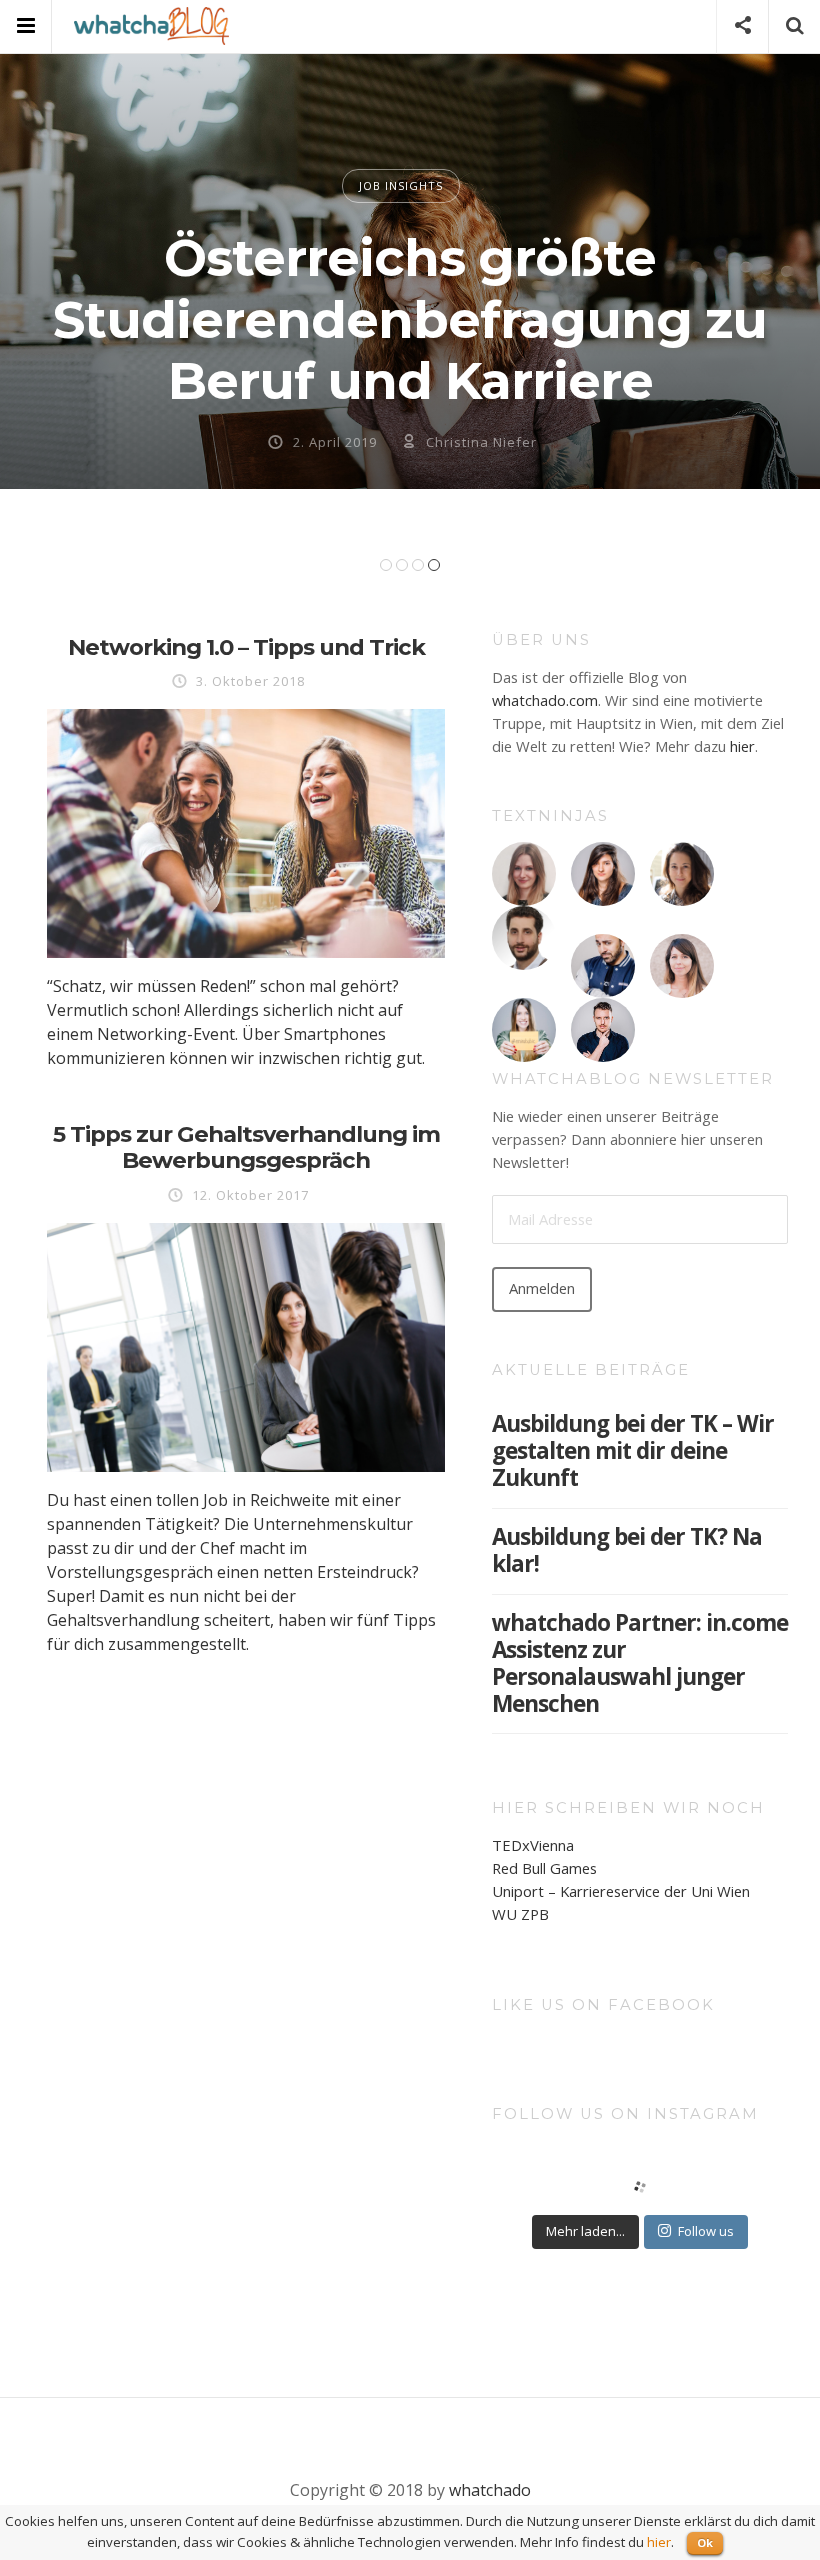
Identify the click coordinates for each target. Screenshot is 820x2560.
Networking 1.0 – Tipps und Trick (246, 647)
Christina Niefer (481, 442)
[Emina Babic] (524, 1030)
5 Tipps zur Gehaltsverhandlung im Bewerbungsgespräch (246, 1147)
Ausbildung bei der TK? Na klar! (627, 1550)
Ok (705, 2542)
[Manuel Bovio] (603, 1030)
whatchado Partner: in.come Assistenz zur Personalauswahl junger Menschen (640, 1663)
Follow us (706, 2231)
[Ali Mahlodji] (603, 966)
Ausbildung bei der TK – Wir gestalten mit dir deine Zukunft (633, 1450)
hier (742, 746)
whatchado (490, 2490)
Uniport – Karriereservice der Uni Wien (621, 1891)
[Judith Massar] (682, 966)
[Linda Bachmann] (524, 874)
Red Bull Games (544, 1868)
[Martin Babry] (524, 938)
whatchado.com (545, 700)
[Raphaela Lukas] (603, 874)
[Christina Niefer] (682, 874)
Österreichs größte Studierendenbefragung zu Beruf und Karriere (410, 319)
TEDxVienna (533, 1845)
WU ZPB (520, 1914)
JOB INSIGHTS (401, 185)
